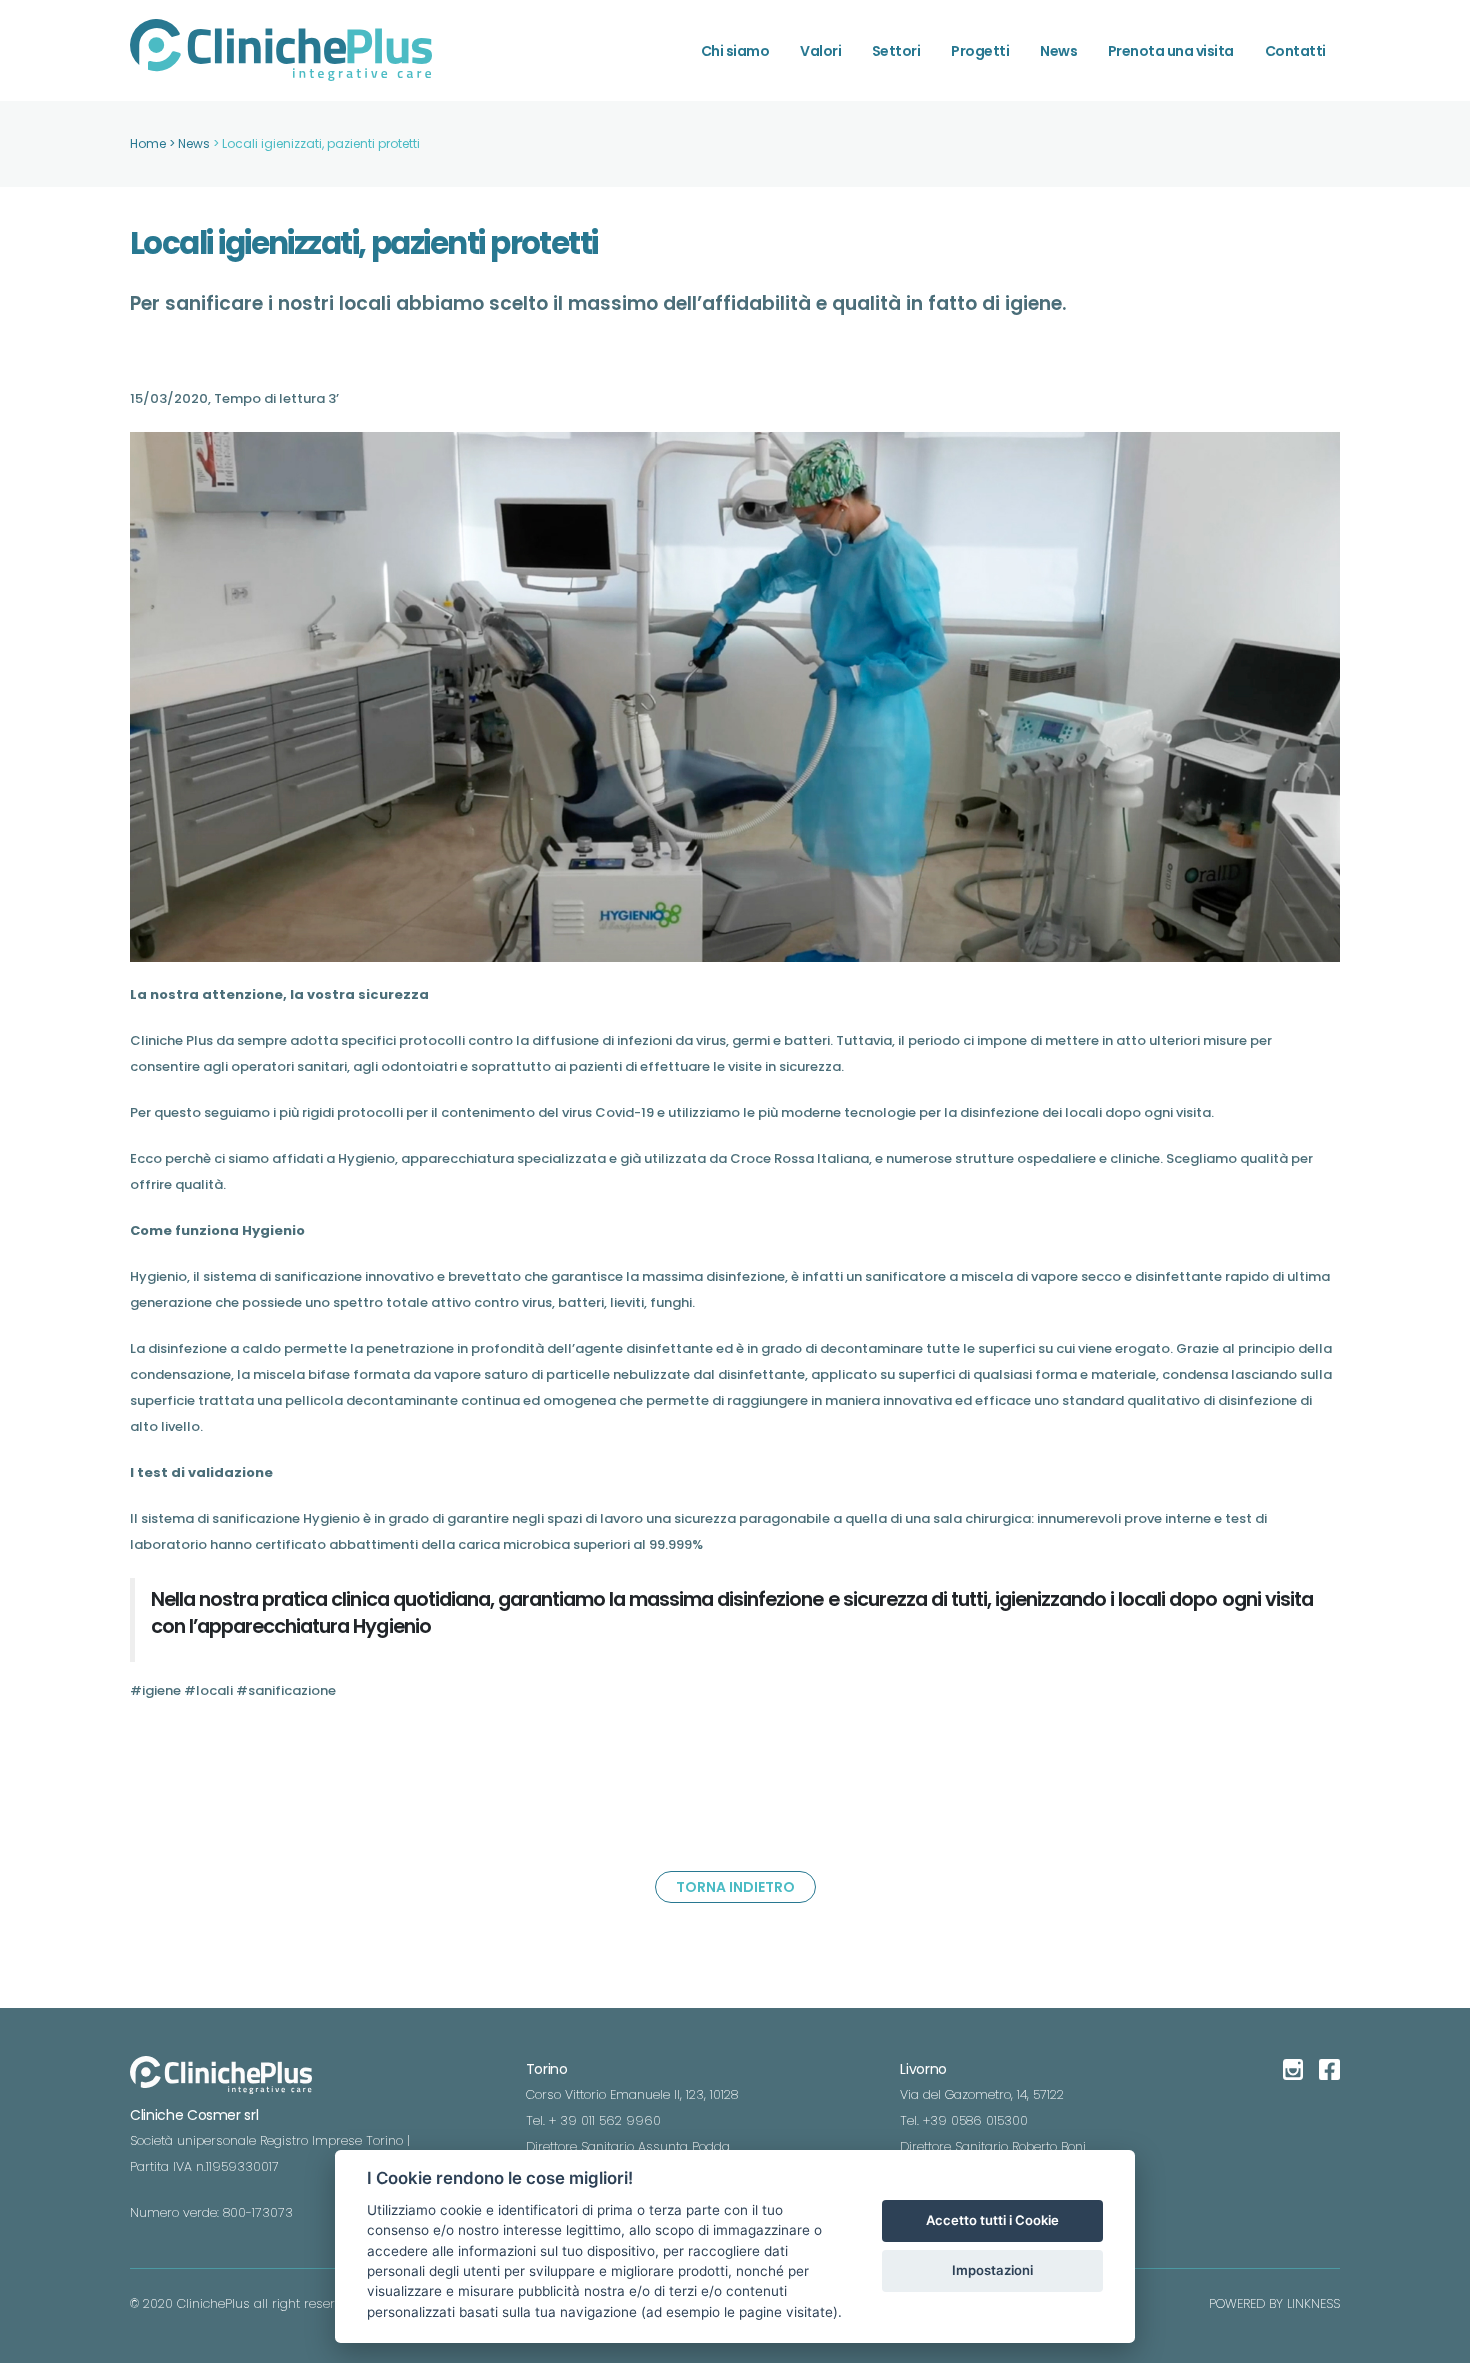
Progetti (980, 51)
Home (148, 143)
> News (191, 143)
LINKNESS (1313, 2303)
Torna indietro (735, 1887)
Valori (820, 51)
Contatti (1295, 51)
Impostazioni (992, 2270)
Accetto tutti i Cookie (992, 2220)
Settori (896, 51)
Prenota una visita (1171, 51)
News (1058, 51)
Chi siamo (735, 51)
